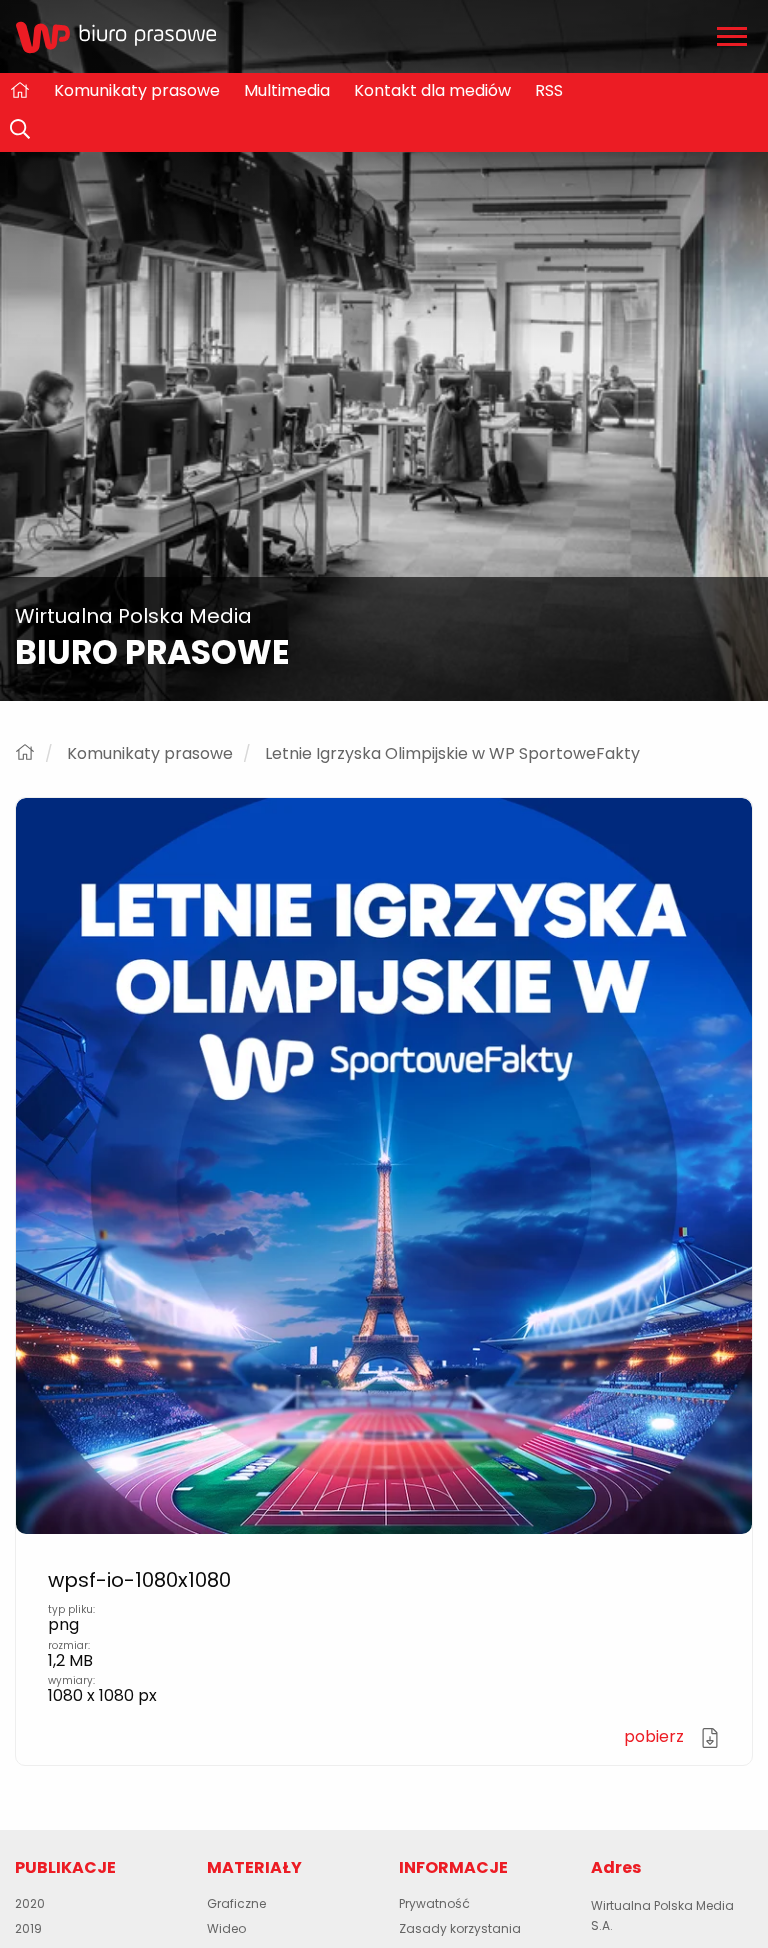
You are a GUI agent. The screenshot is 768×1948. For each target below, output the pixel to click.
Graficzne (236, 1903)
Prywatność (434, 1903)
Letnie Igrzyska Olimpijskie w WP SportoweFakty (452, 754)
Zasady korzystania (460, 1928)
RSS (549, 90)
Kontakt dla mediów (432, 90)
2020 (30, 1903)
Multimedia (287, 90)
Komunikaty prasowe (137, 90)
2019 (28, 1928)
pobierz (656, 1736)
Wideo (226, 1928)
